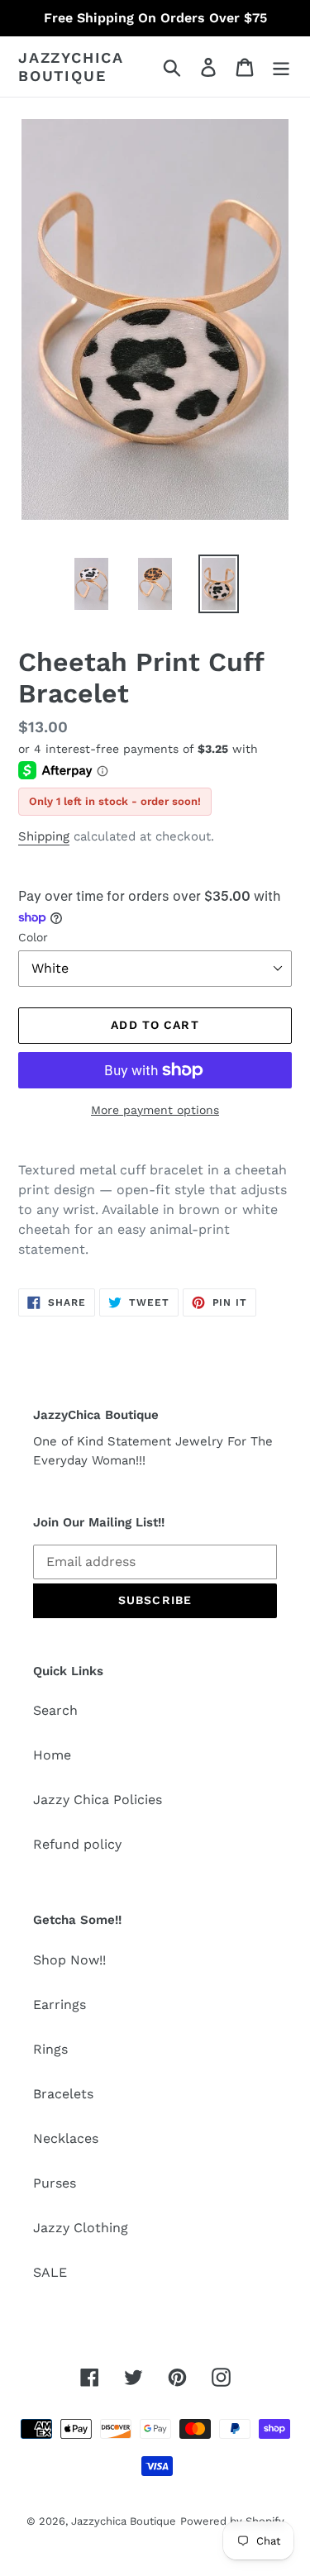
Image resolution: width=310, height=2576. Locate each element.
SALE (50, 2272)
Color (33, 937)
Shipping (44, 836)
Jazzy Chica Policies (98, 1800)
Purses (55, 2183)
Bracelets (63, 2094)
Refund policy (77, 1844)
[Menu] (281, 67)
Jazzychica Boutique (71, 67)
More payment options (155, 1110)
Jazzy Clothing (81, 2228)
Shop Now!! (69, 1960)
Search (55, 1710)
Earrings (60, 2005)
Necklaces (66, 2138)
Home (52, 1755)
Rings (50, 2049)
